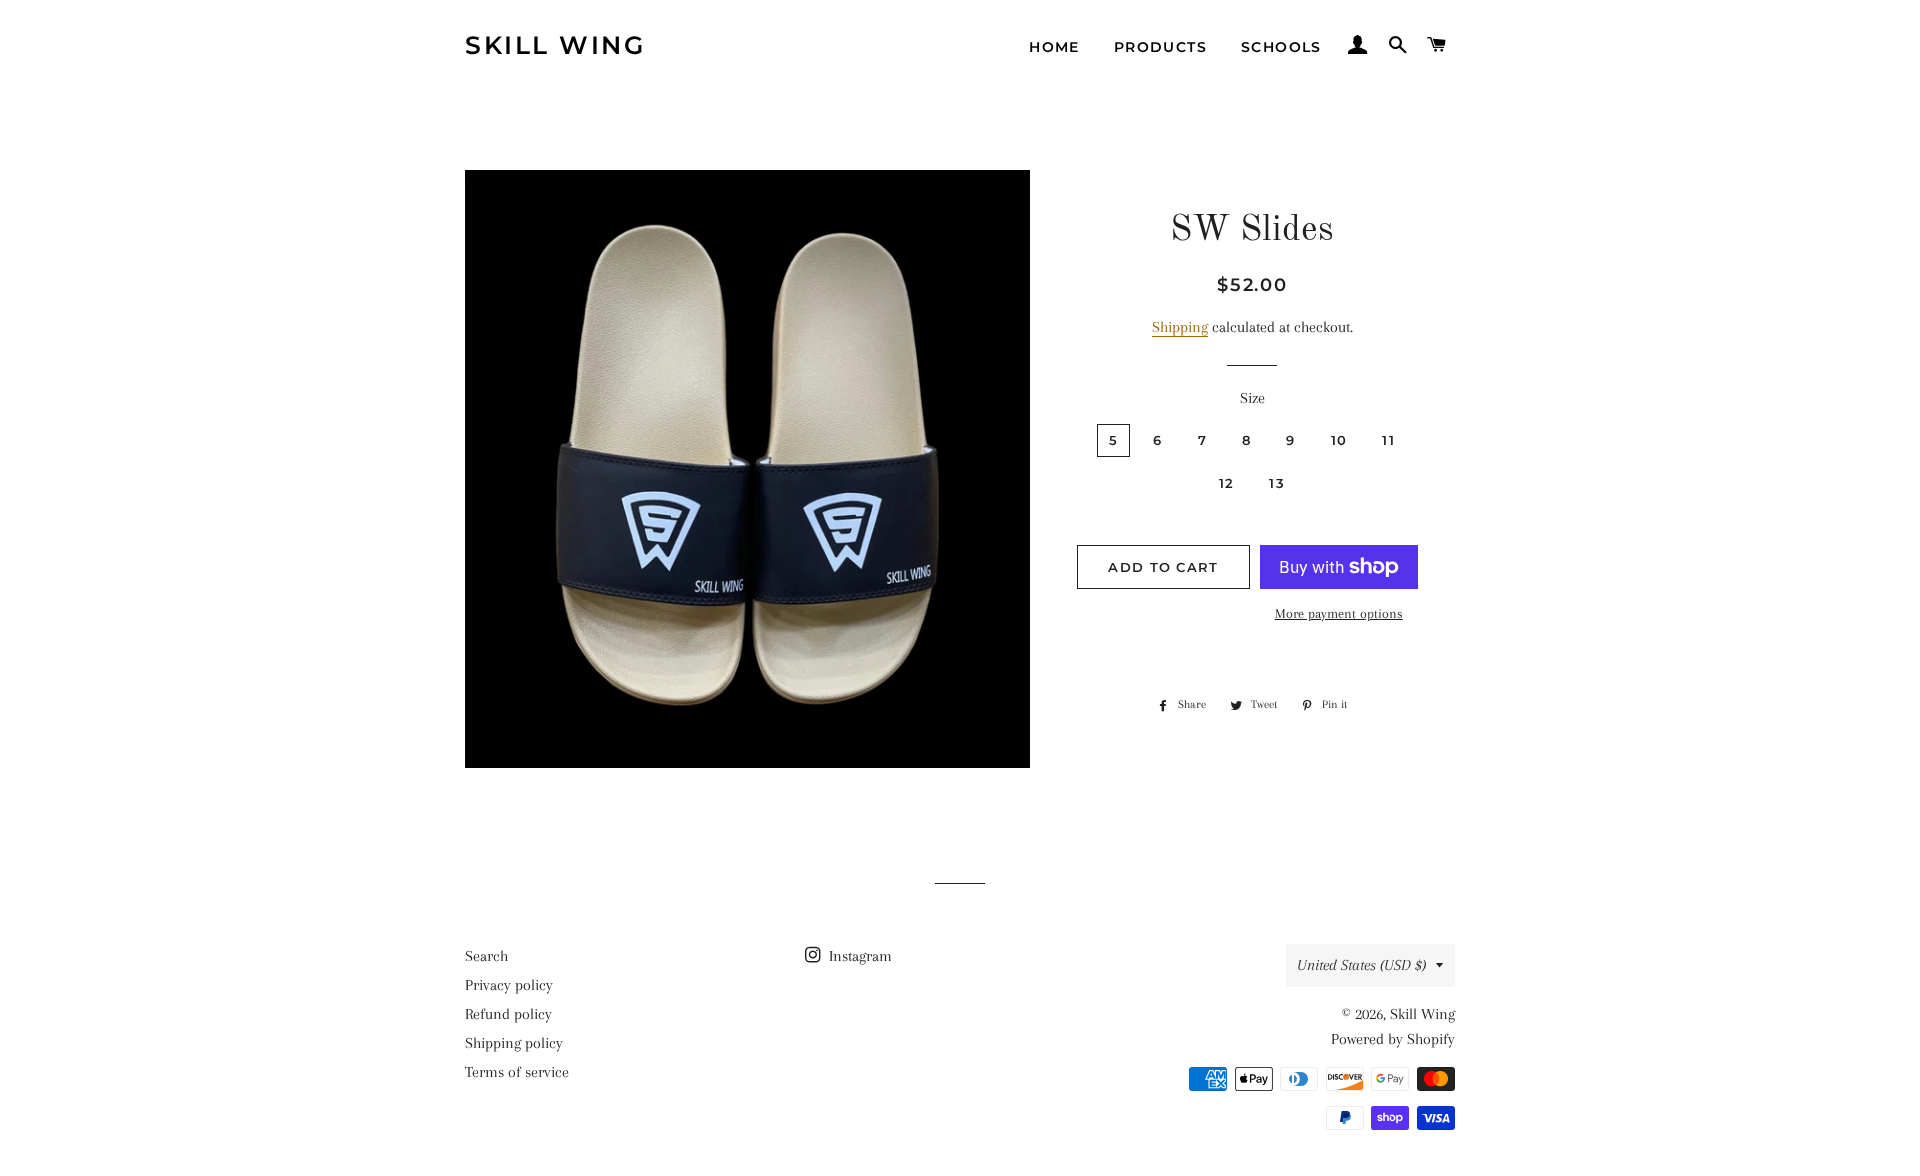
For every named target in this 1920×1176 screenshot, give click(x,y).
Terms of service (517, 1072)
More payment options (1339, 613)
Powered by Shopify (1393, 1039)
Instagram (858, 956)
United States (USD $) (1361, 965)
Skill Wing (555, 45)
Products (1160, 47)
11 (1388, 440)
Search (486, 956)
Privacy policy (509, 985)
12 (1227, 483)
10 (1339, 440)
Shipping (1180, 327)
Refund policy (508, 1014)
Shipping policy (514, 1043)
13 (1277, 483)
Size (1252, 398)
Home (1054, 47)
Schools (1281, 47)
